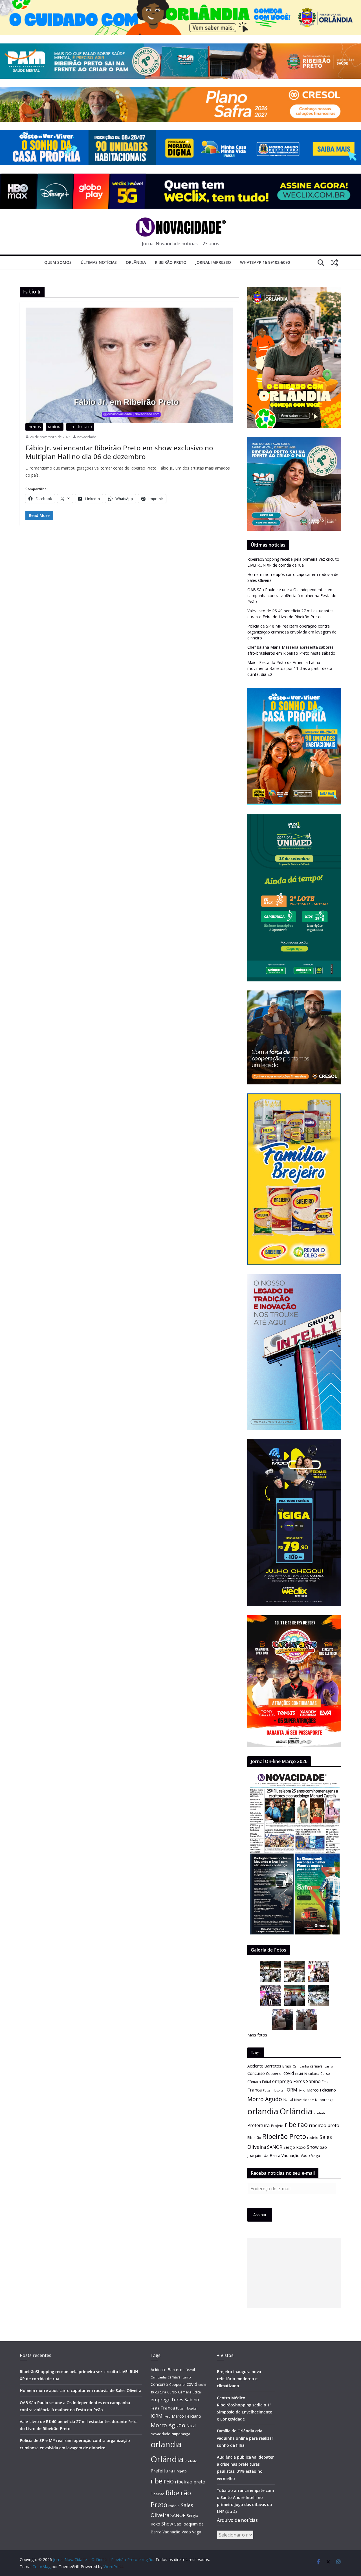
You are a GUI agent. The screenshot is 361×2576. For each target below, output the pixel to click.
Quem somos (58, 262)
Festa (326, 2082)
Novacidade (304, 2100)
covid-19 (301, 2074)
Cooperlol (274, 2073)
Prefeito (320, 2113)
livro (302, 2090)
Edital (267, 2082)
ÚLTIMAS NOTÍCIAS (99, 262)
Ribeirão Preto (171, 262)
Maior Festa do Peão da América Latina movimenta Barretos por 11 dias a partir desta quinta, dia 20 (290, 668)
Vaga (316, 2155)
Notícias (55, 427)
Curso (325, 2074)
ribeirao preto (324, 2125)
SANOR (275, 2147)
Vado (305, 2155)
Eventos (34, 427)
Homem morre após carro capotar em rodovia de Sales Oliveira (81, 2390)
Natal (288, 2100)
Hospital (278, 2090)
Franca (255, 2090)
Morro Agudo (265, 2099)
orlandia (263, 2111)
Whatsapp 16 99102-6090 (265, 262)
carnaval (317, 2066)
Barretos (273, 2066)
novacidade (87, 437)
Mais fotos (257, 2035)
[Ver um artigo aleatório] (334, 263)
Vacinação (290, 2155)
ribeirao (296, 2125)
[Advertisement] (294, 2273)
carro (329, 2066)
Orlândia (136, 262)
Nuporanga (324, 2100)
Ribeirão (254, 2138)
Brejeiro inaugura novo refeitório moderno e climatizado (239, 2379)
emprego (282, 2081)
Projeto (277, 2126)
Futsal (267, 2090)
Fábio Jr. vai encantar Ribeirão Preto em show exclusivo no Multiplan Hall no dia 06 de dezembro (119, 452)
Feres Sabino (307, 2081)
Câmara (254, 2082)
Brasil (287, 2066)
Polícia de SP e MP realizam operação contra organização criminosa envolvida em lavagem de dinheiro (292, 632)
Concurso (256, 2073)
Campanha (301, 2066)
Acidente (255, 2066)
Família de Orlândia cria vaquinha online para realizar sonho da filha (245, 2438)
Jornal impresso (213, 262)
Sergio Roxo (295, 2147)
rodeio (313, 2138)
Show (313, 2147)
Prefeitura (259, 2125)
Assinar (260, 2215)
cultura (314, 2074)
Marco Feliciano (321, 2090)
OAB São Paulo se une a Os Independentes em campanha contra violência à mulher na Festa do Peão (292, 596)
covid (289, 2073)
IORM (291, 2090)
